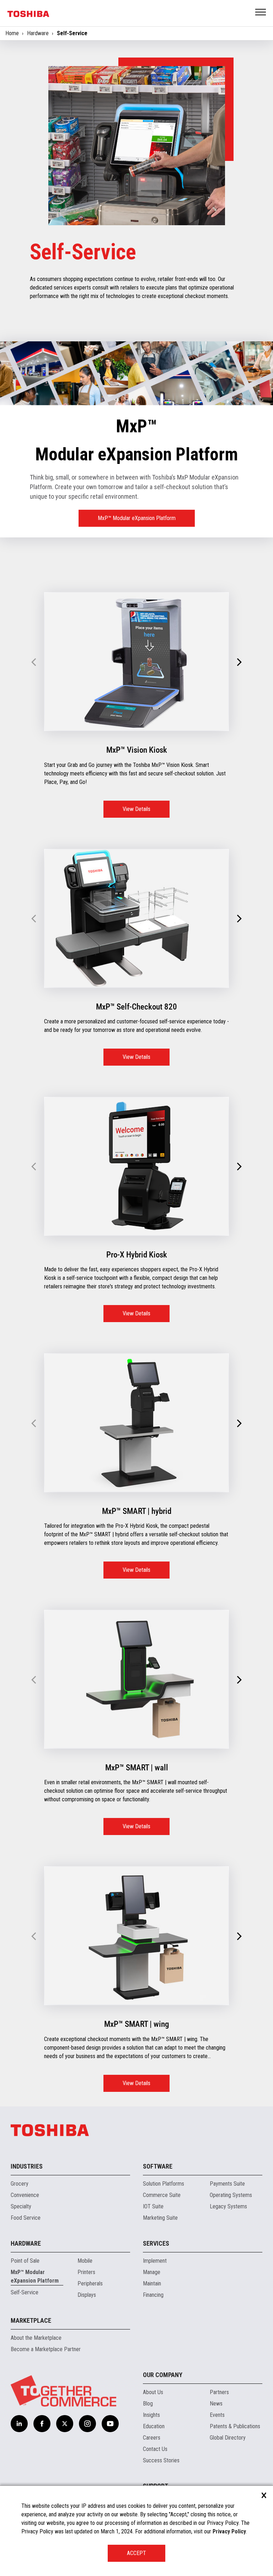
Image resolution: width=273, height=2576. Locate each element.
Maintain (152, 2283)
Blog (148, 2404)
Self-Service (25, 2292)
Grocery (20, 2184)
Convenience (25, 2195)
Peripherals (90, 2283)
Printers (86, 2272)
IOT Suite (153, 2206)
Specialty (21, 2206)
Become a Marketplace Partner (46, 2349)
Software (158, 2166)
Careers (152, 2438)
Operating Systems (231, 2195)
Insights (151, 2415)
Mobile (85, 2261)
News (216, 2404)
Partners (219, 2392)
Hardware (38, 33)
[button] (239, 662)
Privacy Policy (229, 2531)
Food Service (26, 2218)
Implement (155, 2261)
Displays (87, 2295)
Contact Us (155, 2449)
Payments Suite (227, 2184)
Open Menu (261, 13)
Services (156, 2243)
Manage (152, 2272)
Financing (153, 2295)
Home (12, 33)
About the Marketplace (36, 2338)
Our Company (163, 2375)
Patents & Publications (235, 2426)
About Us (153, 2392)
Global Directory (228, 2438)
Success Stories (161, 2460)
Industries (27, 2166)
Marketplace (31, 2320)
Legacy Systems (228, 2206)
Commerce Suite (162, 2195)
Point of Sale (25, 2261)
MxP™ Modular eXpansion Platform (137, 518)
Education (154, 2426)
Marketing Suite (160, 2218)
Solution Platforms (164, 2184)
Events (217, 2415)
